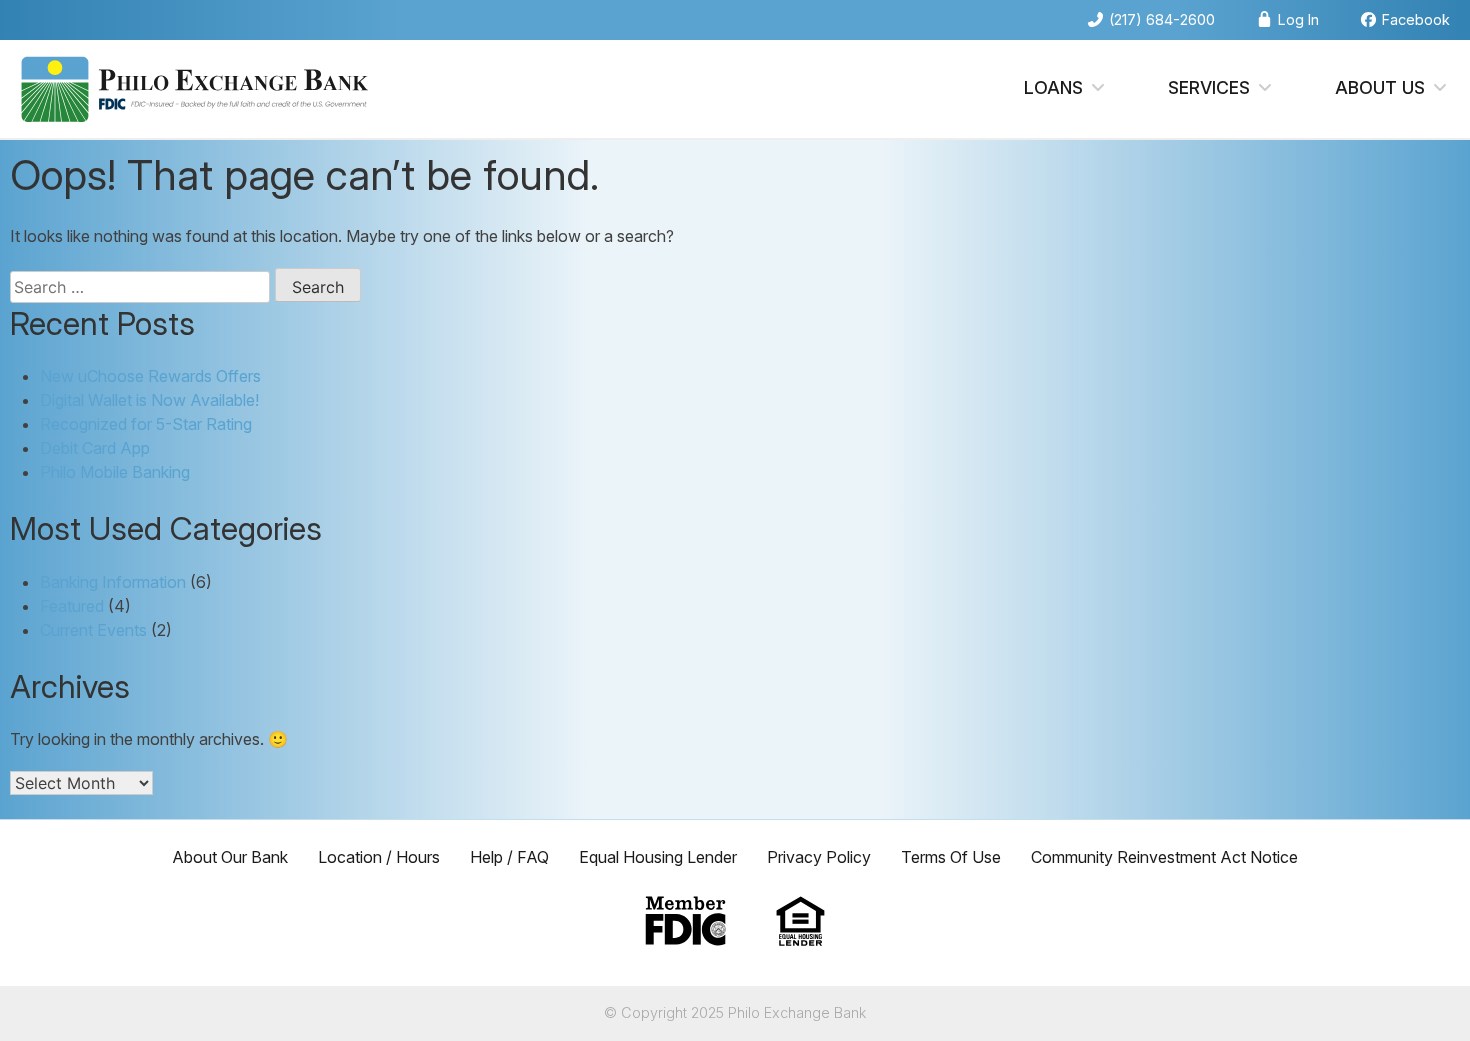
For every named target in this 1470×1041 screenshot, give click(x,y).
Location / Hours (379, 857)
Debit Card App (95, 448)
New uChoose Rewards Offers (150, 376)
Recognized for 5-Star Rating (146, 424)
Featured (72, 606)
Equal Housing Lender (658, 857)
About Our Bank (230, 857)
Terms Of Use (951, 857)
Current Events (93, 630)
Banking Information (113, 582)
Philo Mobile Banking (115, 472)
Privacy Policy (819, 857)
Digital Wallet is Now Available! (149, 400)
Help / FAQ (509, 857)
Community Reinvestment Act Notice (1164, 857)
